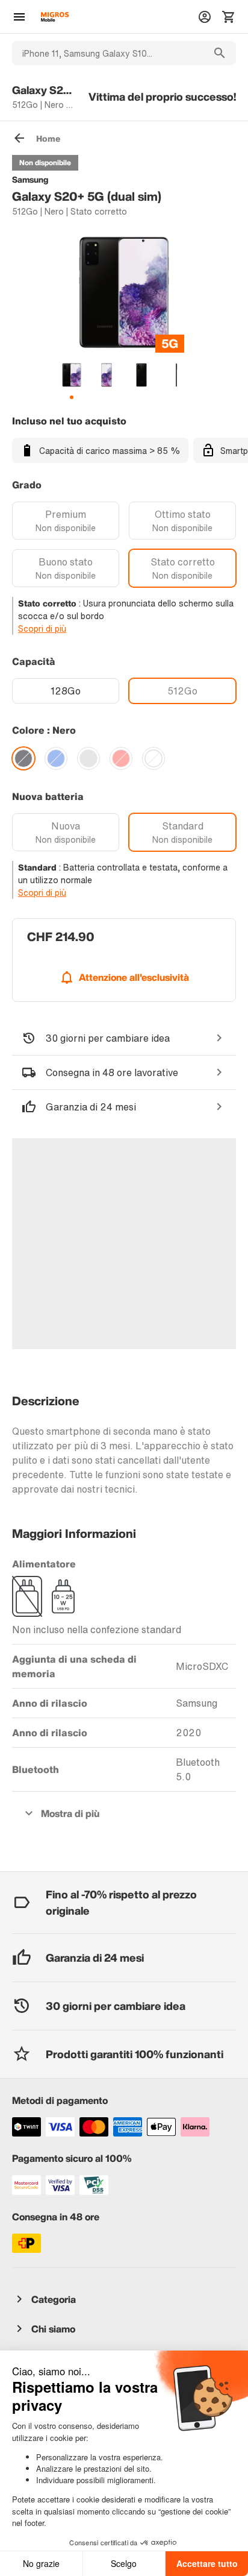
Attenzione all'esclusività (134, 977)
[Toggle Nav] (19, 17)
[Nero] (23, 758)
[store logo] (55, 17)
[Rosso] (121, 758)
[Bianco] (153, 758)
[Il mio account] (205, 17)
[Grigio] (88, 758)
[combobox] (108, 53)
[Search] (220, 53)
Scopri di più (42, 628)
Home (48, 138)
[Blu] (56, 758)
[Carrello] (229, 17)
